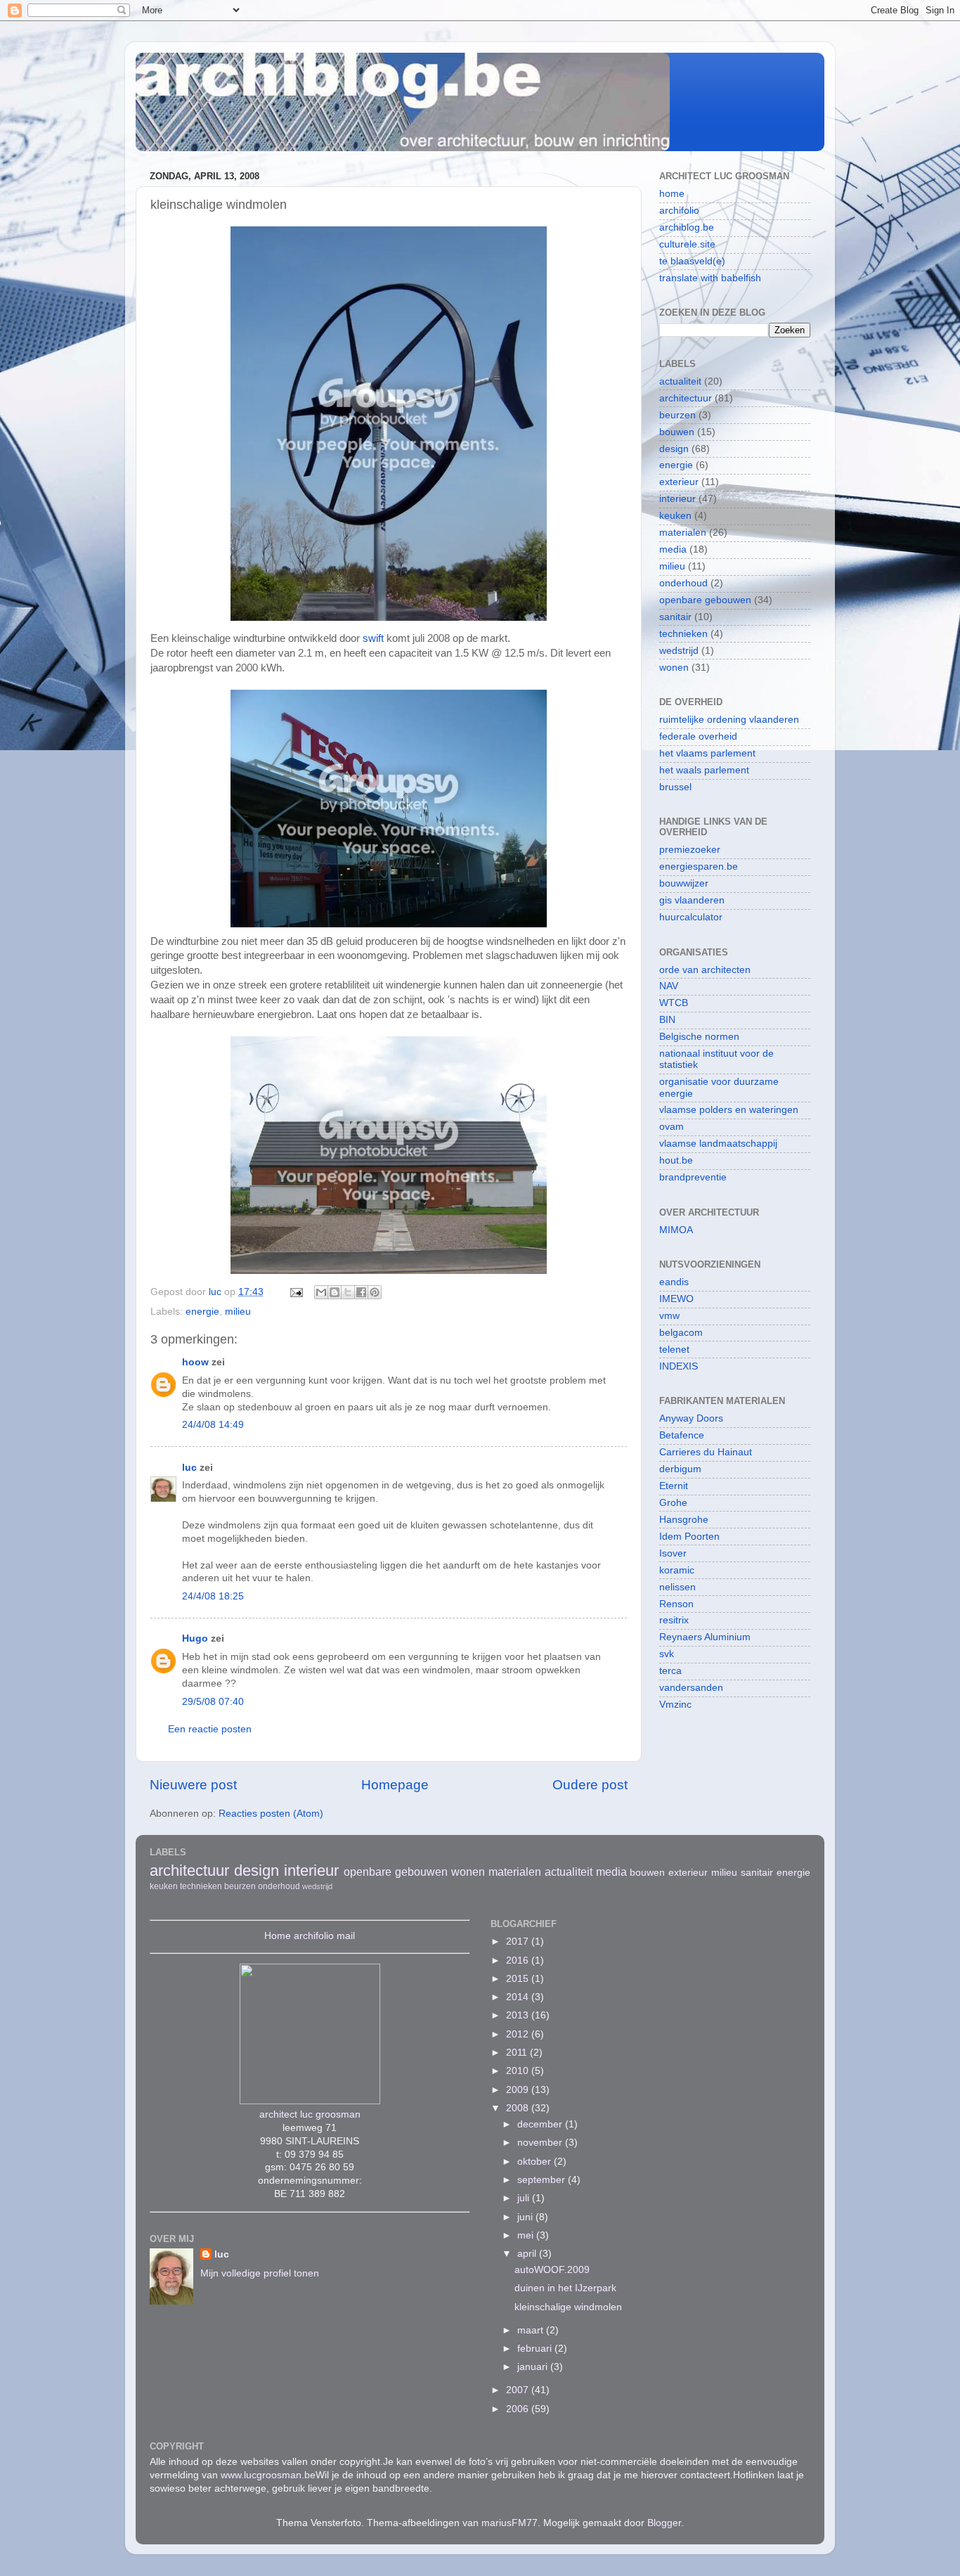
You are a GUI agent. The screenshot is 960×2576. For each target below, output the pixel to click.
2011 (518, 2053)
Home (278, 1936)
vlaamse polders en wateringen (729, 1110)
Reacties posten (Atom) (271, 1814)
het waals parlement (704, 770)
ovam (672, 1127)
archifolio (679, 211)
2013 (519, 2015)
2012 (519, 2034)
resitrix (674, 1620)
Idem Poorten (689, 1537)
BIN (667, 1020)
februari (536, 2349)
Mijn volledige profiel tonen (260, 2273)
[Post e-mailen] (296, 1292)
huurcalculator (691, 917)
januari (534, 2367)
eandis (674, 1282)
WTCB (674, 1003)
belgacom (681, 1333)
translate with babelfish (710, 278)
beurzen (677, 415)
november (541, 2143)
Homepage (395, 1785)
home (672, 194)
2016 (519, 1960)
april (528, 2254)
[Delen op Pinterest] (375, 1292)
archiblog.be (687, 227)
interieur (677, 499)
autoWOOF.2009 (552, 2270)
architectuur (686, 398)
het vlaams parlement (707, 753)
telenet (674, 1350)
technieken (683, 634)
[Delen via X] (348, 1292)
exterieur (679, 482)
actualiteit (680, 381)
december (541, 2124)
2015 (519, 1979)
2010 (519, 2071)
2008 (519, 2108)
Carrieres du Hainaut (706, 1452)
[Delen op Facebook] (361, 1292)
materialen (683, 533)
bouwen (677, 432)
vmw (669, 1316)
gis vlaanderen (692, 900)
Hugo (195, 1638)
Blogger (664, 2523)
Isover (673, 1553)
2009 (519, 2090)
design (674, 449)
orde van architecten (705, 970)
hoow (195, 1362)
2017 (519, 1941)
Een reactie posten (210, 1729)
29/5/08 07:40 (213, 1702)
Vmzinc (675, 1705)
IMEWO (676, 1299)
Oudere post (590, 1785)
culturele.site (687, 244)
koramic (677, 1570)
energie (202, 1312)
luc (189, 1468)
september (543, 2180)
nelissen (677, 1587)
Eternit (674, 1486)
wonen (674, 668)
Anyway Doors (691, 1418)
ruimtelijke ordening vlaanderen (729, 720)
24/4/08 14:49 (213, 1425)
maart (532, 2330)
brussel (675, 787)
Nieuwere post (193, 1785)
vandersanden (691, 1688)
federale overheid (698, 736)
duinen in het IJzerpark (565, 2288)
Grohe (673, 1503)
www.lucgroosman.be (268, 2475)
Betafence (682, 1435)
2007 (519, 2390)
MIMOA (676, 1230)
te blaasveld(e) (692, 261)
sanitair (675, 617)
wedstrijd (679, 651)
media (673, 549)
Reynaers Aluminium (705, 1637)
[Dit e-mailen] (321, 1292)
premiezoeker (690, 850)
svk (667, 1654)
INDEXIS (679, 1366)
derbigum (680, 1469)
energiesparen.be (699, 867)
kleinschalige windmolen (568, 2307)
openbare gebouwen (705, 600)
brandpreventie (693, 1177)
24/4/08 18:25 (213, 1596)
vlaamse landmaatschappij (718, 1144)
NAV (669, 986)
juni (526, 2217)
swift (375, 638)
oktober (536, 2162)
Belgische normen (699, 1037)
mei (527, 2235)
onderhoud (683, 583)
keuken (675, 516)
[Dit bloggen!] (335, 1292)
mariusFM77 (510, 2523)
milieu (238, 1312)
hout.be (676, 1160)
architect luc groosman (310, 2114)
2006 (519, 2409)
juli (525, 2198)
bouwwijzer (684, 883)
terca (670, 1671)
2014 (519, 1997)
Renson (676, 1604)
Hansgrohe (684, 1520)
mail (346, 1936)
